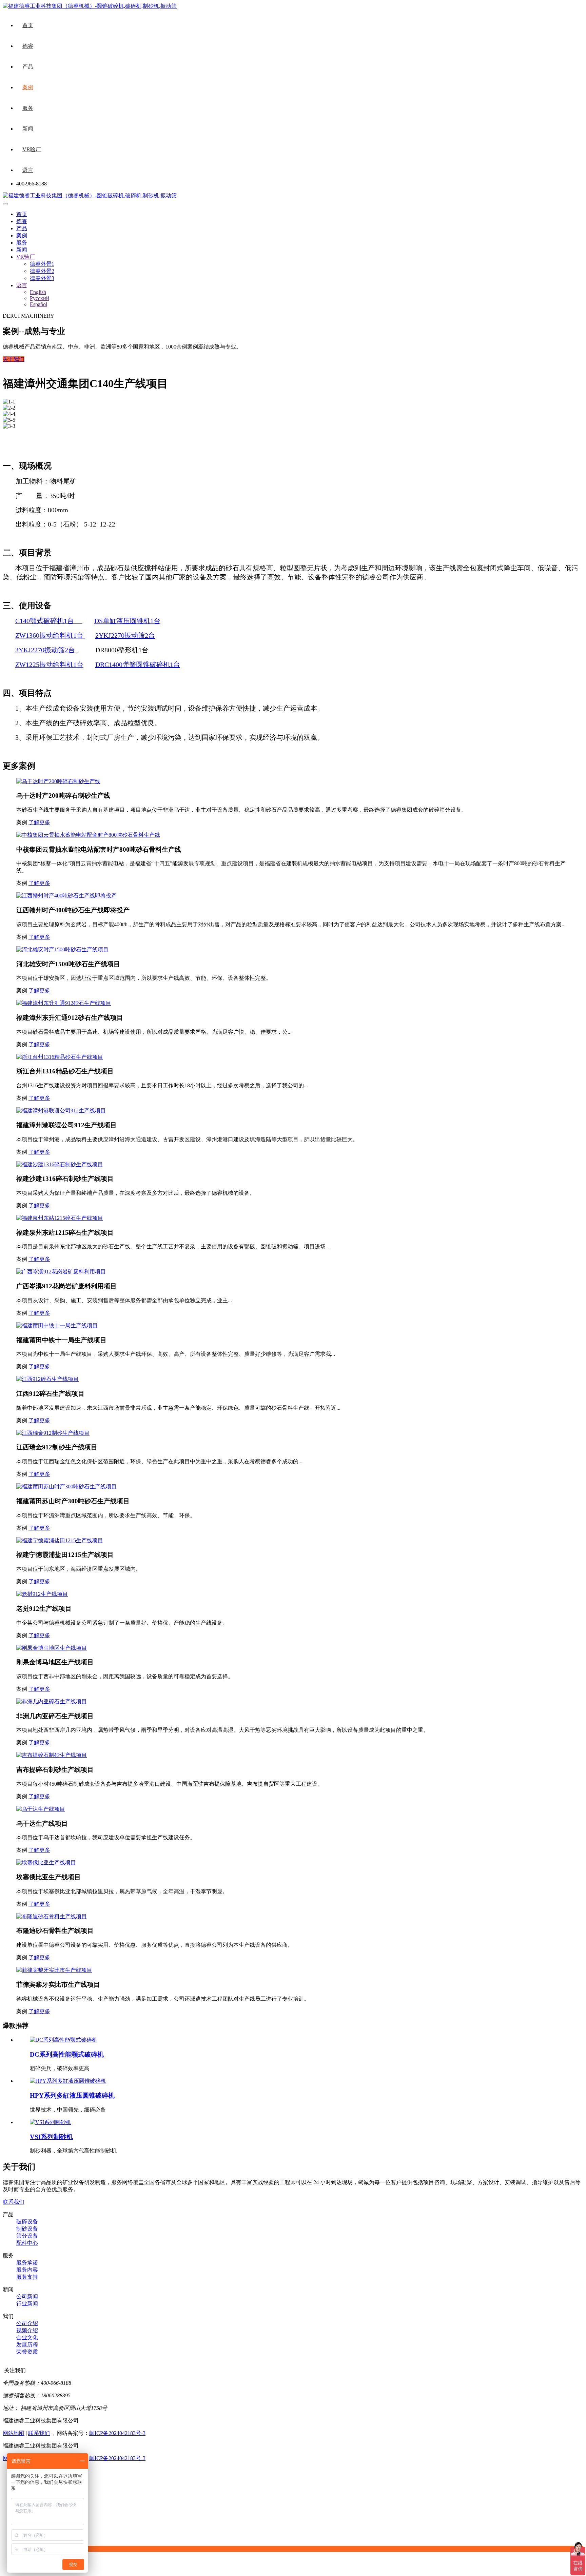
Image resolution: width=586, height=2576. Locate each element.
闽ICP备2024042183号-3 (117, 2433)
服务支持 (27, 2277)
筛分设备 (27, 2236)
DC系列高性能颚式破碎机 (67, 2054)
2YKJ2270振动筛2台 (125, 635)
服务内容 (27, 2270)
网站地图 (14, 2433)
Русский (40, 298)
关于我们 (14, 359)
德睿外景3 (42, 278)
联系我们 (14, 2202)
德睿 (28, 46)
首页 (28, 25)
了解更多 (39, 822)
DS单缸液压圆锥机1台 (127, 621)
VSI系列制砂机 (51, 2137)
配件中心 (27, 2243)
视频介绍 (27, 2330)
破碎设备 (27, 2222)
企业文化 (27, 2337)
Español (38, 304)
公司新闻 (27, 2296)
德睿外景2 (42, 271)
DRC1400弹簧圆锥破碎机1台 (138, 665)
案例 (28, 87)
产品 (28, 67)
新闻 (28, 129)
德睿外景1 (42, 264)
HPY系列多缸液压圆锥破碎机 (72, 2095)
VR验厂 (32, 149)
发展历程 (27, 2345)
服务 (28, 108)
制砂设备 (27, 2229)
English (38, 292)
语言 (28, 170)
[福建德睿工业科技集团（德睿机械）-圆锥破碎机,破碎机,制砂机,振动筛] (90, 195)
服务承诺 (27, 2263)
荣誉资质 (27, 2352)
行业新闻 (27, 2304)
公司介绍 (27, 2323)
